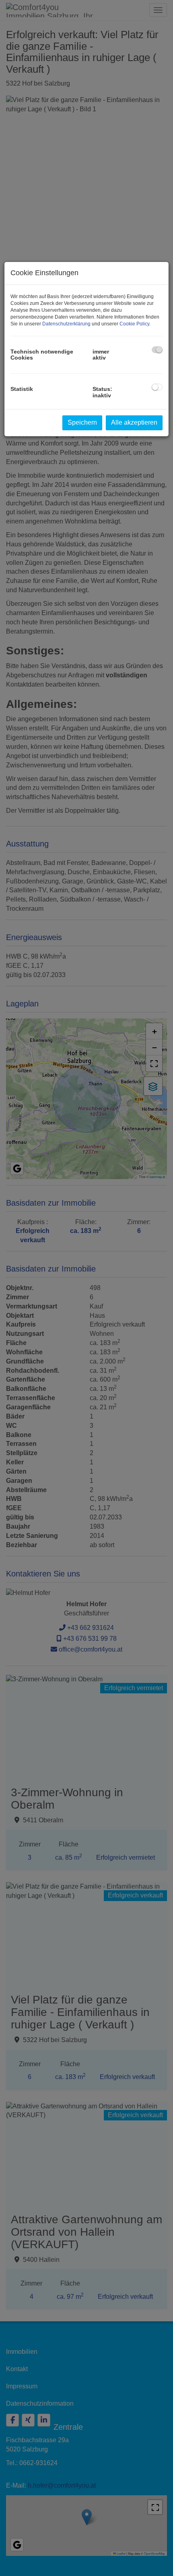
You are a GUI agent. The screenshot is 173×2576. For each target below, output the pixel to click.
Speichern (82, 422)
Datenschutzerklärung (66, 324)
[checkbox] (157, 350)
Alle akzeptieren (134, 422)
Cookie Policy (134, 324)
